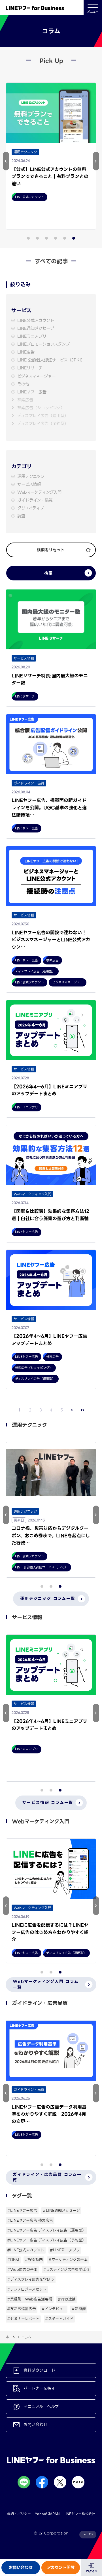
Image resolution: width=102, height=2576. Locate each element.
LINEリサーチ (30, 368)
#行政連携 (67, 2299)
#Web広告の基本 (22, 2270)
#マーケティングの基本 (68, 2260)
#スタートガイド (59, 2319)
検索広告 (25, 400)
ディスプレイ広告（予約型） (43, 424)
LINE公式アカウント (36, 321)
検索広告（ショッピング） (41, 408)
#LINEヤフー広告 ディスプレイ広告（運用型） (46, 2230)
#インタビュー (54, 2309)
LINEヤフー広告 (32, 392)
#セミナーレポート (23, 2319)
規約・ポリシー (19, 2514)
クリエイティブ (31, 508)
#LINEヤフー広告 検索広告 (30, 2220)
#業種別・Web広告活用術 (30, 2299)
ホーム (11, 2337)
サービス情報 (29, 484)
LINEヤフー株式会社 (79, 2514)
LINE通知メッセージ (36, 328)
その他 (23, 384)
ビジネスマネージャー (37, 376)
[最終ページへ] (83, 1410)
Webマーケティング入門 (39, 492)
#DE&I (13, 2260)
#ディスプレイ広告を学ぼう (31, 2279)
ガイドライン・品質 (35, 500)
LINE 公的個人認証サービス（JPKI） (51, 360)
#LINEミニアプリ (65, 2250)
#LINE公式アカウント (26, 2250)
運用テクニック (31, 477)
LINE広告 (26, 352)
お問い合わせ (21, 2568)
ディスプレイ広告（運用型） (43, 416)
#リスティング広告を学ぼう (66, 2270)
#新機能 (79, 2309)
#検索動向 (34, 2260)
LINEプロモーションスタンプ (43, 344)
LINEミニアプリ (32, 336)
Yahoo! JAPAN (47, 2514)
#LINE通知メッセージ (61, 2210)
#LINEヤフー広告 (22, 2210)
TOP (90, 2534)
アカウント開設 (61, 2568)
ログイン (92, 2571)
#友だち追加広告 (22, 2309)
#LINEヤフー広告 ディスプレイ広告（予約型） (46, 2240)
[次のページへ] (72, 1410)
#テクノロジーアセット (27, 2289)
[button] (6, 161)
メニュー (93, 12)
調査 (21, 516)
